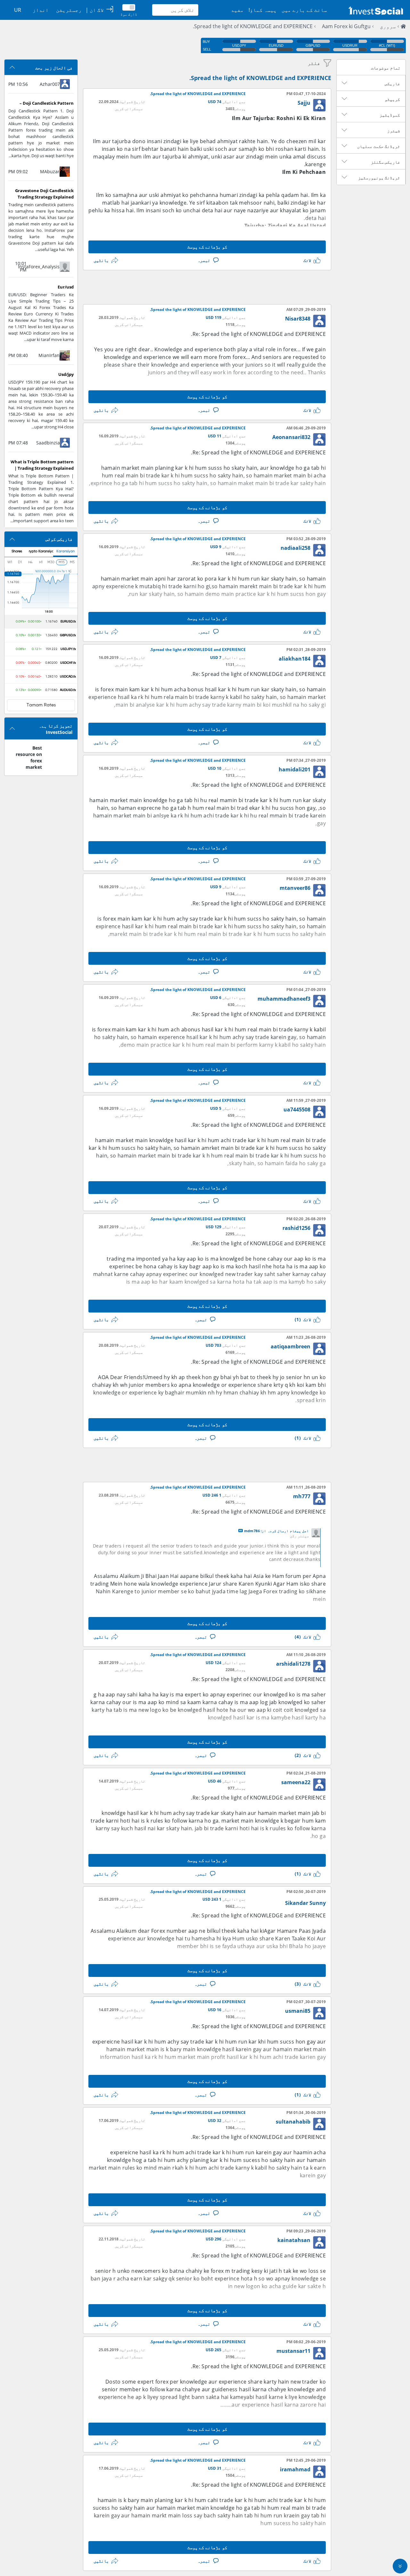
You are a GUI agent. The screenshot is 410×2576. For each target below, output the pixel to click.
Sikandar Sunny (305, 1903)
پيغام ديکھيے (241, 1531)
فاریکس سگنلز (385, 162)
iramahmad (295, 2469)
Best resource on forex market (29, 757)
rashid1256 (296, 1228)
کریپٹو (392, 99)
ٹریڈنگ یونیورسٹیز (379, 178)
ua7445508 (297, 1109)
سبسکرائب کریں (129, 109)
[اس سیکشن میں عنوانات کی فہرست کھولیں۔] (344, 83)
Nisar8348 (298, 319)
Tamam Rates (41, 705)
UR (18, 10)
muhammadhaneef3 (284, 999)
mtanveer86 (295, 888)
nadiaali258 (295, 548)
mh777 (302, 1496)
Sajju (304, 103)
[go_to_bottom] (400, 2566)
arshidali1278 (293, 1664)
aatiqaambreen (291, 1346)
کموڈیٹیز (390, 115)
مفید (237, 10)
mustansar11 (293, 2351)
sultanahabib (293, 2122)
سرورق (388, 26)
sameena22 (296, 1782)
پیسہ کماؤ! (263, 10)
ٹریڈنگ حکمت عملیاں (379, 146)
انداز (41, 10)
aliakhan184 (295, 659)
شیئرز (394, 131)
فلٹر (314, 63)
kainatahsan (294, 2240)
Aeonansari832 (291, 437)
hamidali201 (295, 769)
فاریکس (392, 84)
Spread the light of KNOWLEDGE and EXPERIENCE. (253, 26)
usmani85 (298, 2011)
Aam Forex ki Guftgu (346, 26)
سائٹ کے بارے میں (304, 10)
